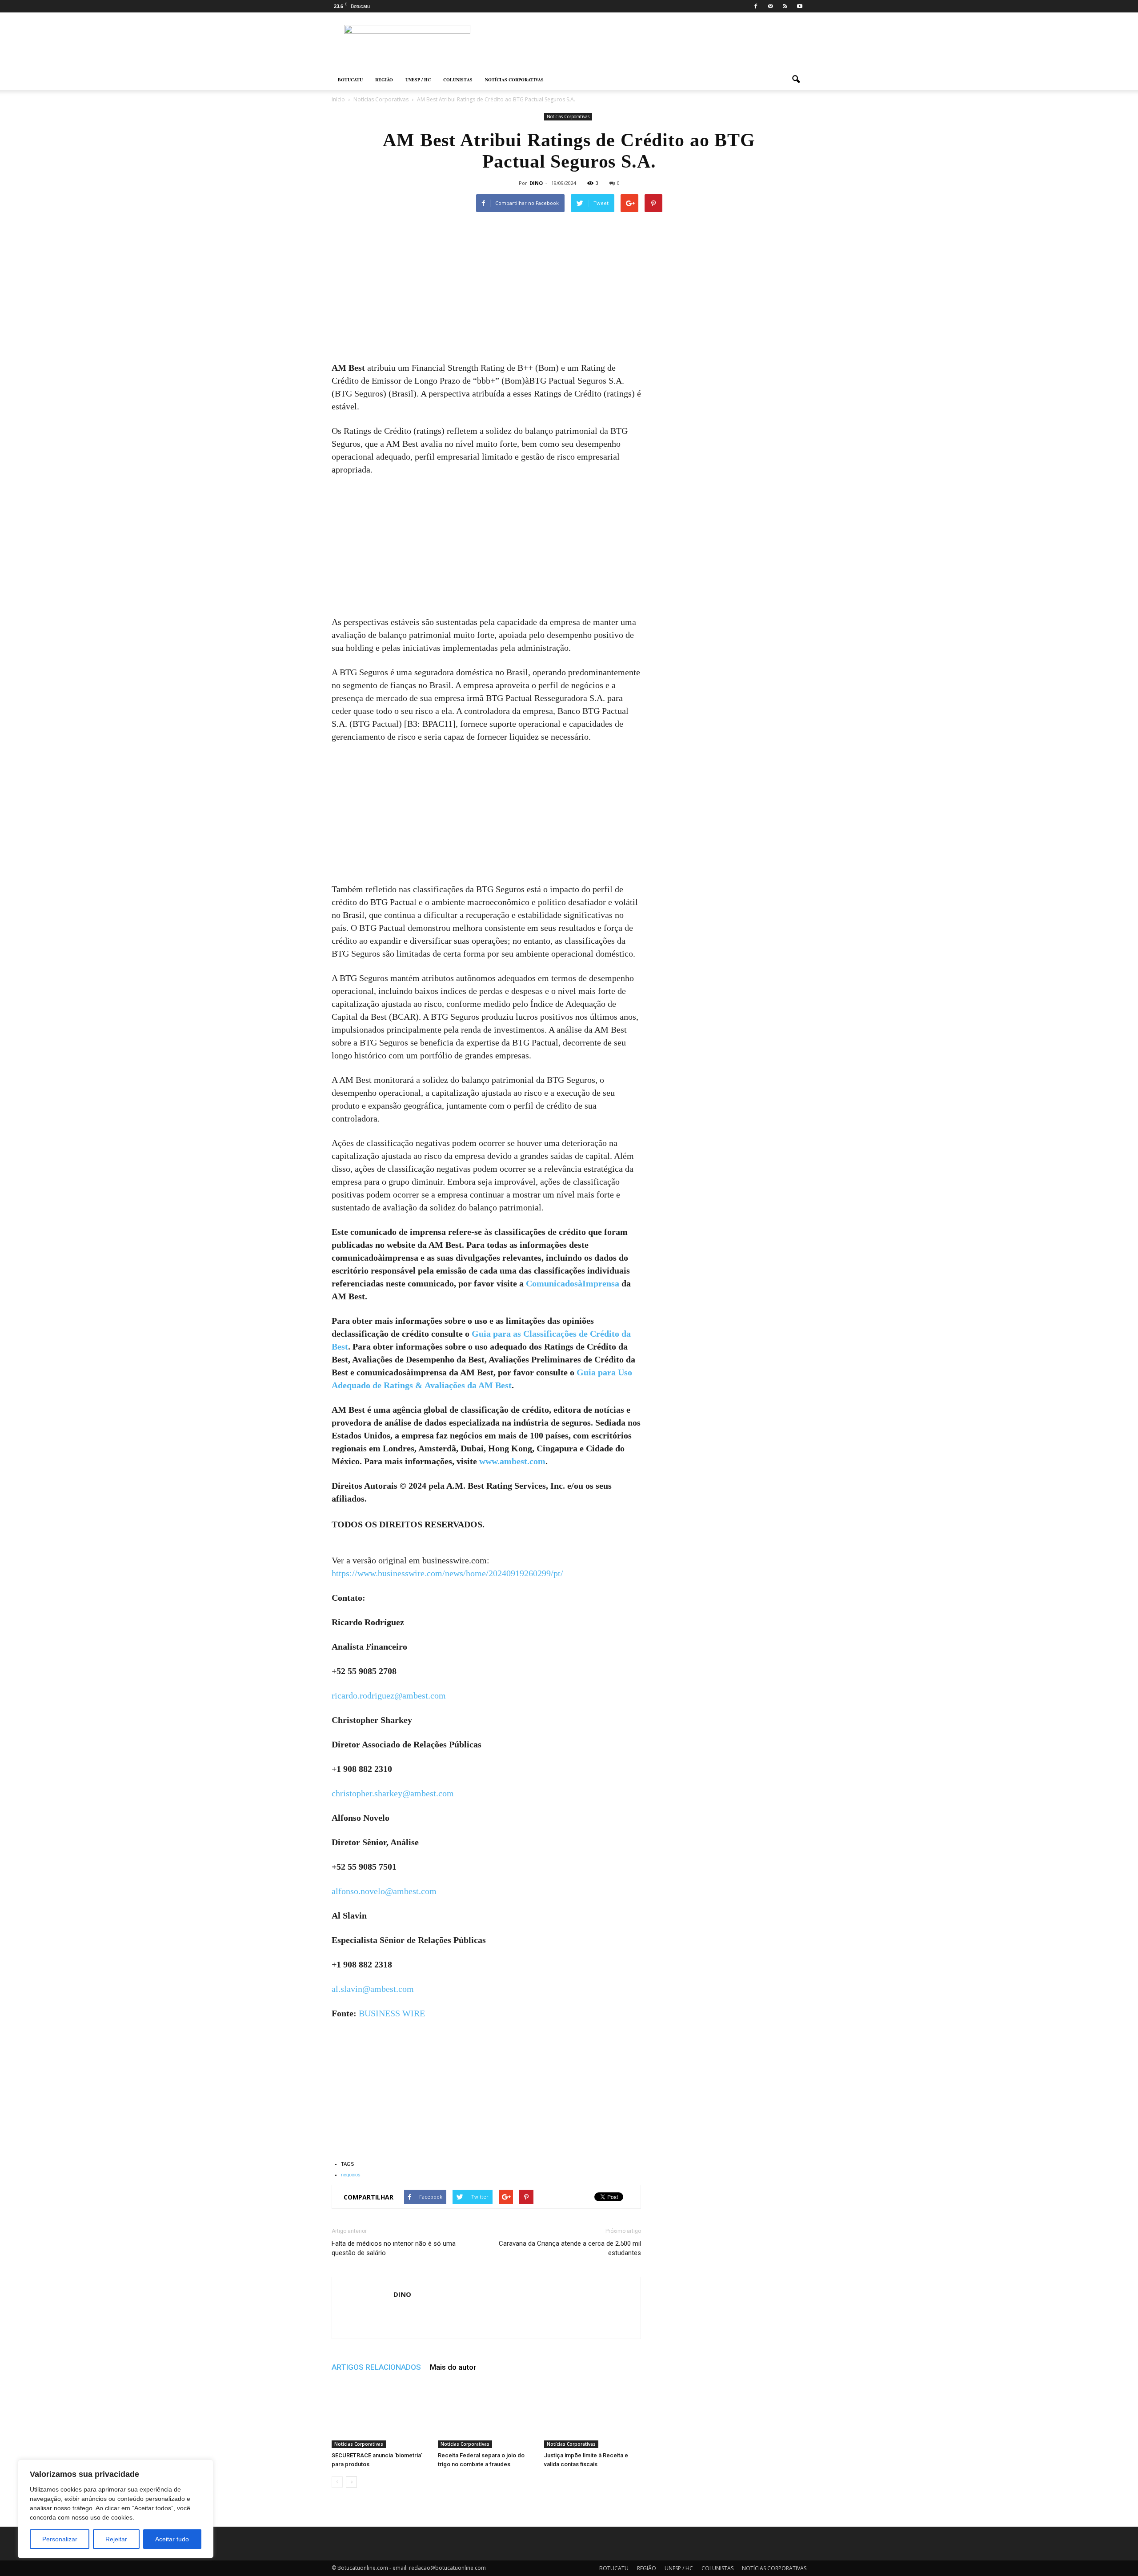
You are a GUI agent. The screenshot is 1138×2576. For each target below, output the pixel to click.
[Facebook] (756, 6)
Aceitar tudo (172, 2539)
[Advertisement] (486, 296)
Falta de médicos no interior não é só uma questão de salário (394, 2248)
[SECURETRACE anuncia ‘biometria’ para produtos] (380, 2415)
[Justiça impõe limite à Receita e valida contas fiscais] (593, 2415)
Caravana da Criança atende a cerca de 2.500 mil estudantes (570, 2248)
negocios (351, 2175)
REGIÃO (384, 80)
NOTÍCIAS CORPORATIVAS (514, 80)
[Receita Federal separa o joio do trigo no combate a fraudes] (486, 2415)
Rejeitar (116, 2539)
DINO (536, 183)
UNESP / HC (418, 80)
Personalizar (60, 2539)
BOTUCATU (350, 80)
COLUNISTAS (458, 80)
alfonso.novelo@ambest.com (384, 1891)
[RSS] (785, 6)
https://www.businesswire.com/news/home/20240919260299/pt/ (447, 1573)
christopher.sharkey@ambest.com (393, 1793)
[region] (116, 2509)
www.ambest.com (512, 1461)
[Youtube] (800, 6)
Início (338, 99)
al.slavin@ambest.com (373, 1989)
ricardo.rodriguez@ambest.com (389, 1695)
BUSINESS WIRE (392, 2013)
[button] (796, 80)
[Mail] (770, 6)
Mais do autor (453, 2367)
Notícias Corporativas (568, 116)
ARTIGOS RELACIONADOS (376, 2367)
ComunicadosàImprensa (573, 1283)
